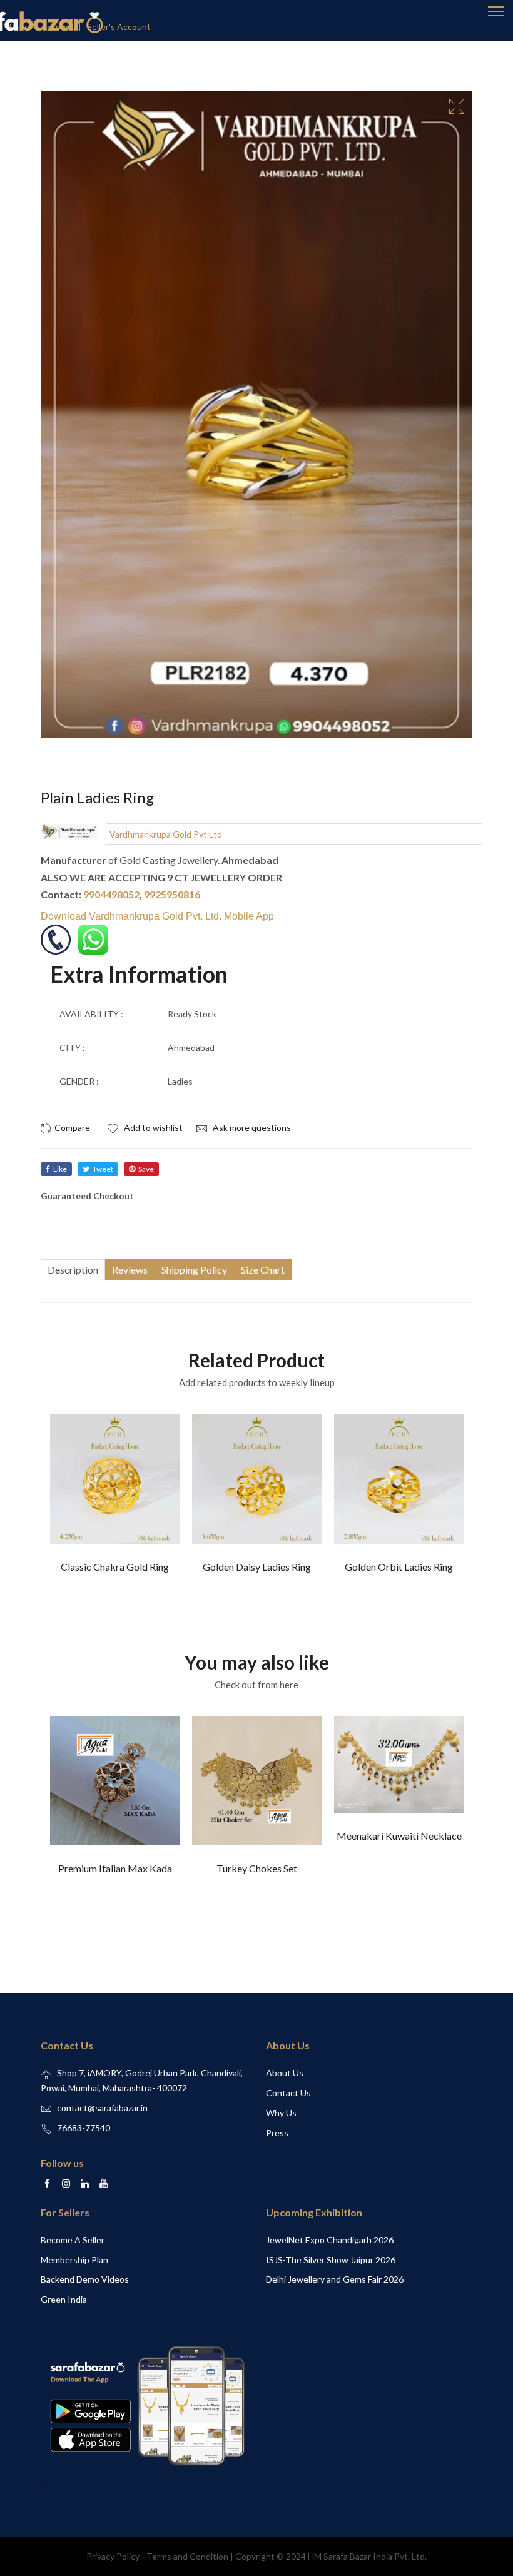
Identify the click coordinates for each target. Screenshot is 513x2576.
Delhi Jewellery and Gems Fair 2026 (335, 2279)
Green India (64, 2299)
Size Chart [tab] (263, 1270)
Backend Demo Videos (85, 2279)
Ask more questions (251, 1128)
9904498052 (111, 894)
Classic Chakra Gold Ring (115, 1567)
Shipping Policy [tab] (194, 1270)
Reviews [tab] (130, 1270)
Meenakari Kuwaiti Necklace (399, 1836)
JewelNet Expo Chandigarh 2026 (330, 2240)
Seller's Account (119, 27)
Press (277, 2133)
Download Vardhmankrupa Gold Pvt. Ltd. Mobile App (157, 916)
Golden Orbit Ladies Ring (399, 1567)
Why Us (281, 2113)
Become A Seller (73, 2240)
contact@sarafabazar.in (102, 2108)
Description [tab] (73, 1270)
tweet (103, 1169)
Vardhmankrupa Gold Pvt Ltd (166, 834)
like (60, 1169)
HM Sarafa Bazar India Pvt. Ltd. (367, 2556)
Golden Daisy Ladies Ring (257, 1567)
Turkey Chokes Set (257, 1868)
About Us (285, 2073)
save (146, 1169)
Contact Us (288, 2093)
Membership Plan (74, 2260)
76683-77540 (84, 2128)
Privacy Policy (113, 2556)
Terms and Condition (187, 2556)
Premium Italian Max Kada (115, 1868)
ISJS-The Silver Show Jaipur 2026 (331, 2260)
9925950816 (172, 894)
